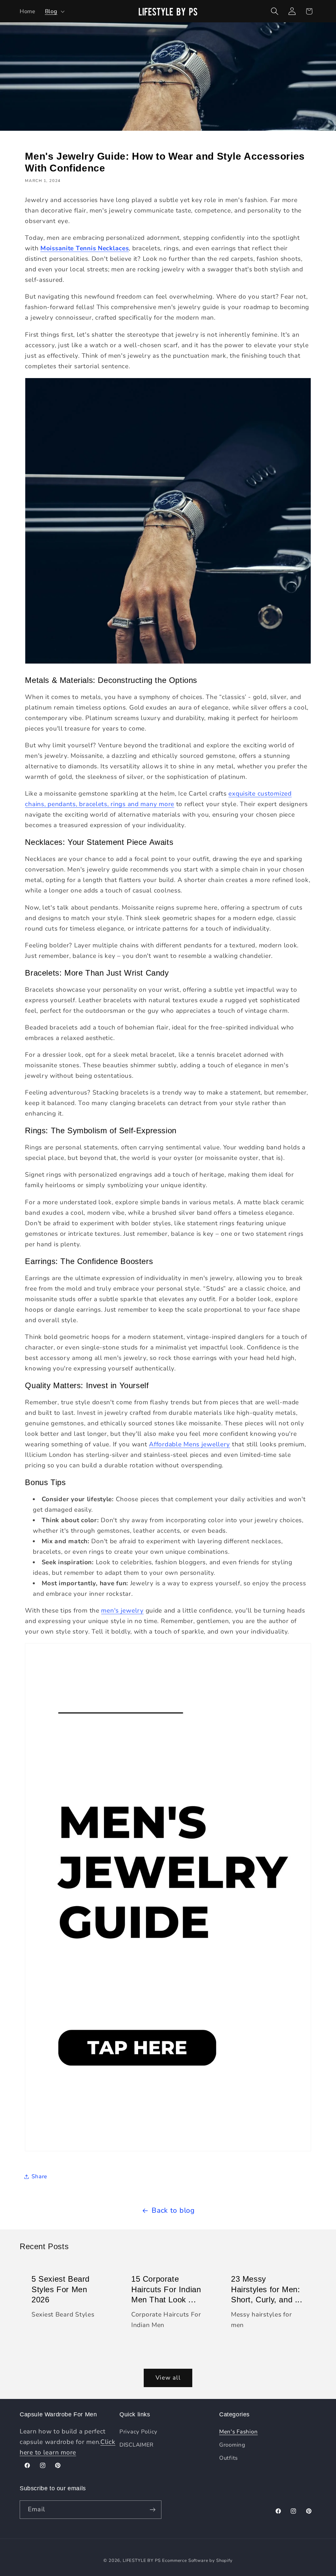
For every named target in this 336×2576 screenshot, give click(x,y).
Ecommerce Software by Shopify (197, 2561)
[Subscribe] (152, 2510)
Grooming (232, 2445)
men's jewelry (122, 1611)
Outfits (229, 2458)
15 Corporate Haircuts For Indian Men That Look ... (166, 2289)
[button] (54, 11)
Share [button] (39, 2176)
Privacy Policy (138, 2432)
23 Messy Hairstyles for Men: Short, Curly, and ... (267, 2289)
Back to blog (173, 2210)
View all (168, 2378)
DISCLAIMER (136, 2445)
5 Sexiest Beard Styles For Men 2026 (61, 2289)
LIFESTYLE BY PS (142, 2561)
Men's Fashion (238, 2432)
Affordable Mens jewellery (189, 1444)
